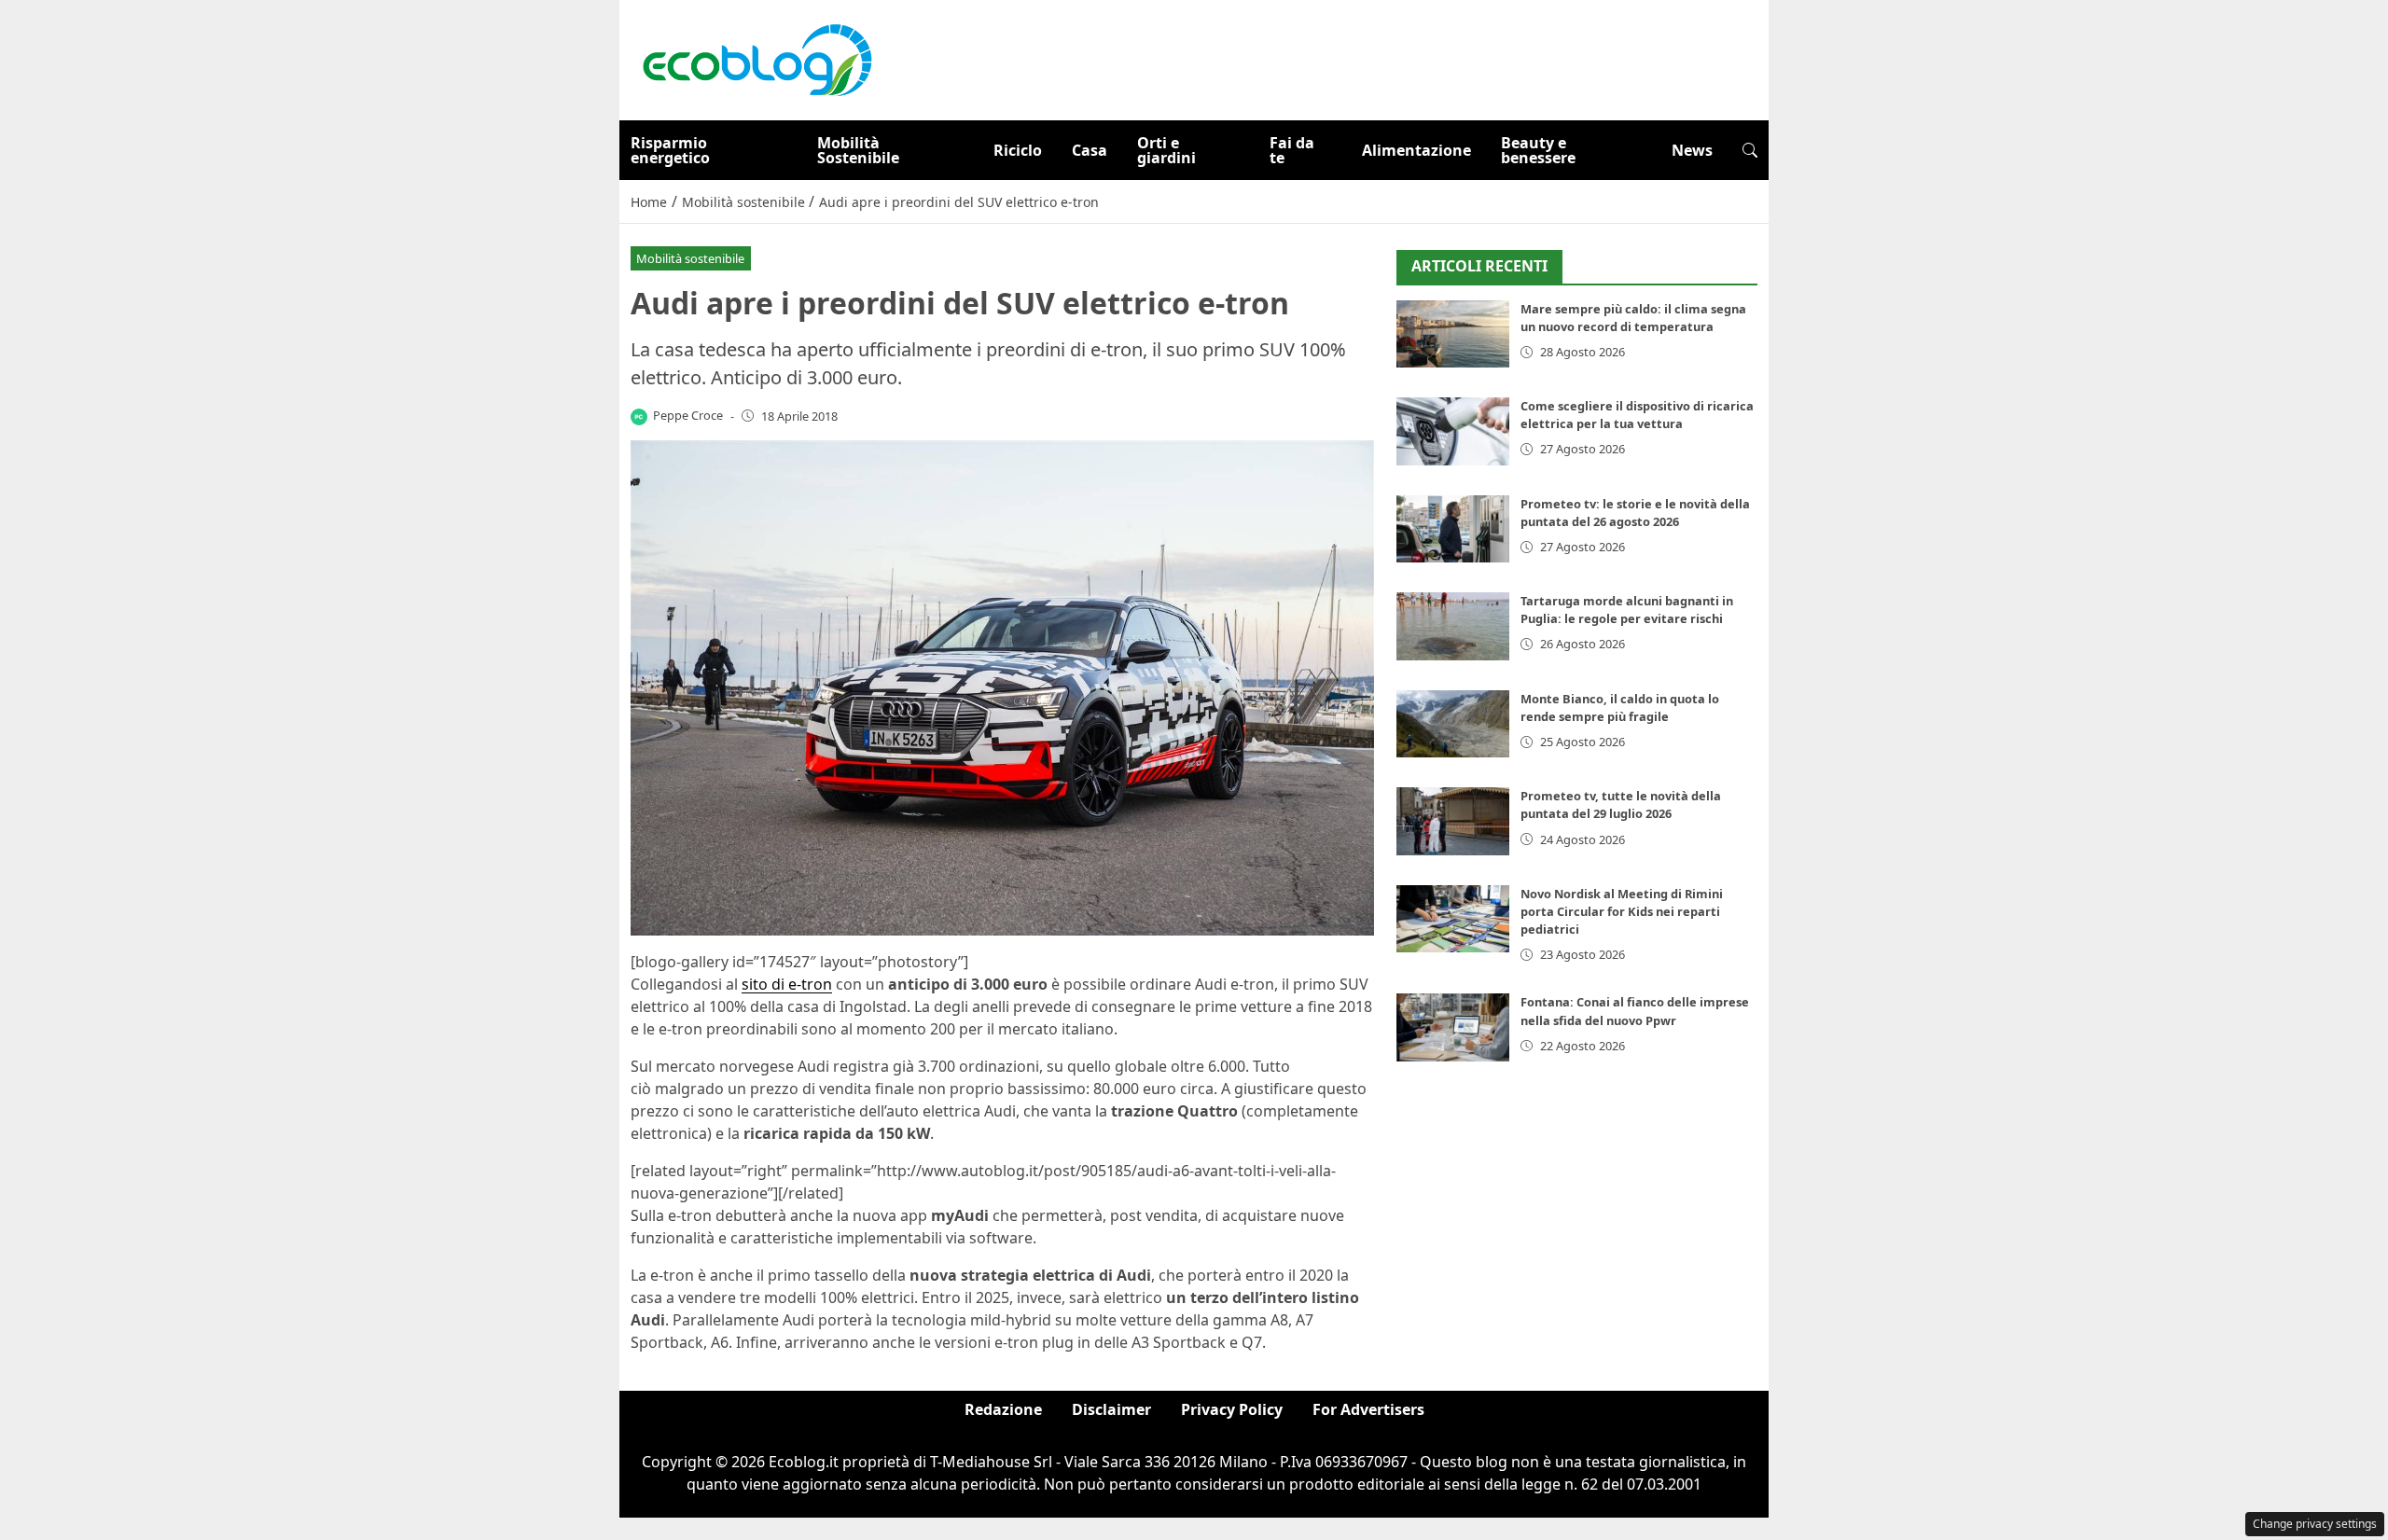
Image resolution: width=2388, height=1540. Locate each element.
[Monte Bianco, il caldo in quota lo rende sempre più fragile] (1453, 724)
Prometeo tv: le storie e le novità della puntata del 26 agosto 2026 (1635, 513)
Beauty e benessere (1538, 150)
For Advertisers (1368, 1409)
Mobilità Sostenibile (858, 150)
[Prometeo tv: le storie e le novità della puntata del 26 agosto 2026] (1453, 529)
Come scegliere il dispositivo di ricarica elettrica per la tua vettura (1637, 415)
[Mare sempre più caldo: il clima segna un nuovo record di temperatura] (1453, 334)
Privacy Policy (1232, 1409)
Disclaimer (1111, 1409)
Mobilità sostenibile (690, 258)
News (1692, 150)
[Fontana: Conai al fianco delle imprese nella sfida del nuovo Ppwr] (1453, 1027)
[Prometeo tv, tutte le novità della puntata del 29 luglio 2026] (1453, 821)
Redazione (1003, 1409)
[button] (1750, 150)
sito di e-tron (787, 984)
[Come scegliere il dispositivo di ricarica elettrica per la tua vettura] (1453, 431)
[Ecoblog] (757, 59)
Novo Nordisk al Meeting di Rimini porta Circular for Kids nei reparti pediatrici (1622, 911)
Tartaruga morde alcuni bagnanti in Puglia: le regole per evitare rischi (1627, 610)
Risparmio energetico (670, 150)
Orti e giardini (1166, 150)
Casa (1090, 150)
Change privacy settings (2315, 1524)
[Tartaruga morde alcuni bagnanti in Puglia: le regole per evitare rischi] (1453, 626)
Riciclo (1018, 150)
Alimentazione (1416, 150)
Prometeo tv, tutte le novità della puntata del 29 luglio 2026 (1621, 805)
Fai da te (1292, 150)
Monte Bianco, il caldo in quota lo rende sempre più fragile (1620, 708)
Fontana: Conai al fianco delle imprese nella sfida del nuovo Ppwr (1635, 1011)
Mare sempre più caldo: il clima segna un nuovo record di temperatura (1633, 318)
